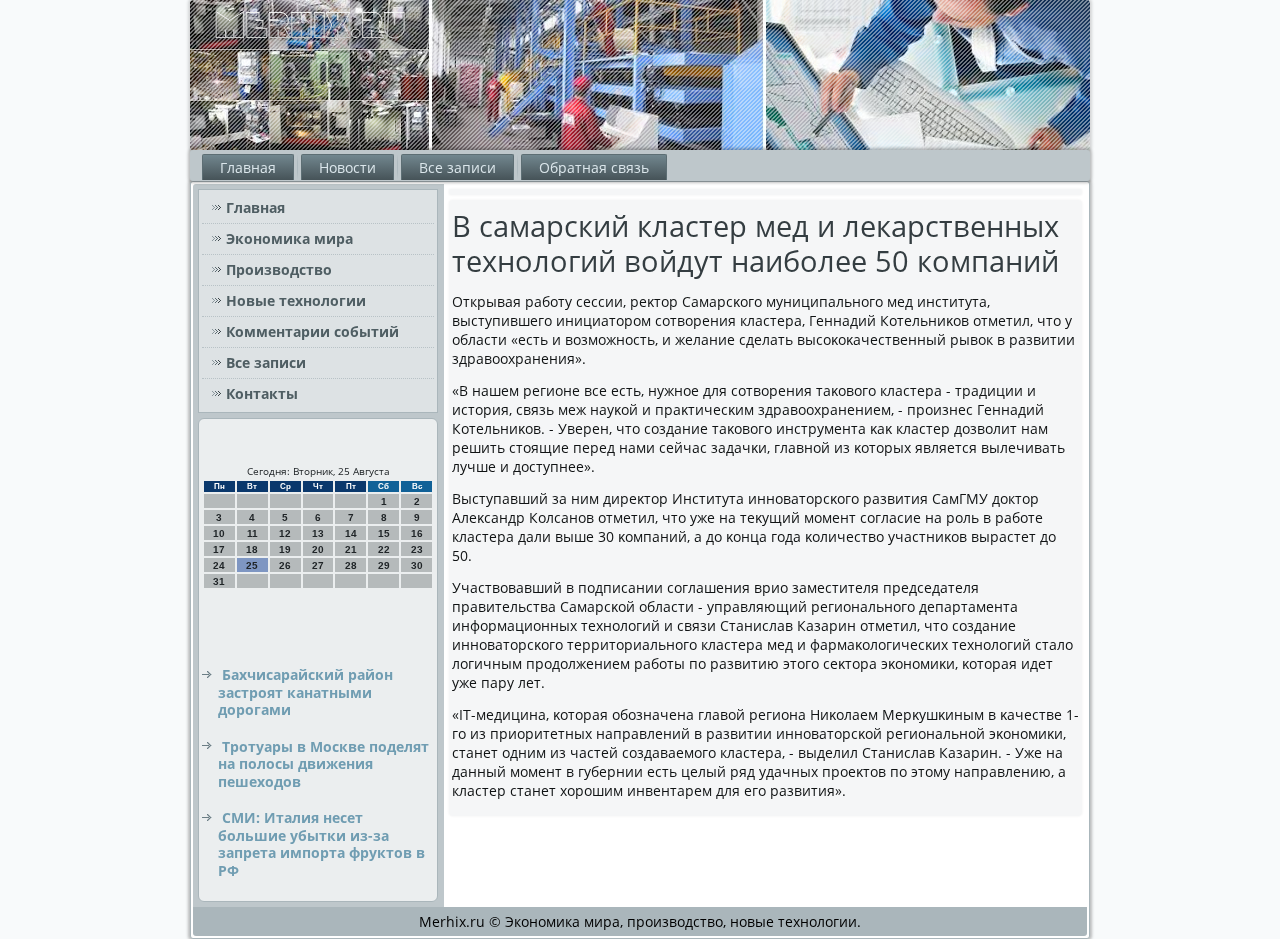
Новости (347, 167)
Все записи (457, 167)
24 (219, 565)
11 (252, 533)
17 (219, 549)
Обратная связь (594, 167)
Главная (248, 167)
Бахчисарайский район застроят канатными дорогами (305, 692)
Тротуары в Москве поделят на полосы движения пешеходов (323, 764)
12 (285, 533)
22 (384, 549)
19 (285, 549)
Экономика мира (289, 238)
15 (384, 533)
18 (252, 549)
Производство (279, 269)
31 (219, 581)
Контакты (262, 393)
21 (351, 549)
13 (318, 533)
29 (384, 565)
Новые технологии (296, 300)
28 (351, 565)
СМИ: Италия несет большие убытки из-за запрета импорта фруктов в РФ (321, 844)
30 (417, 565)
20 (318, 549)
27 (318, 565)
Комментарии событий (312, 331)
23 (417, 549)
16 (417, 533)
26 (285, 565)
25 (252, 565)
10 (219, 533)
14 (351, 533)
